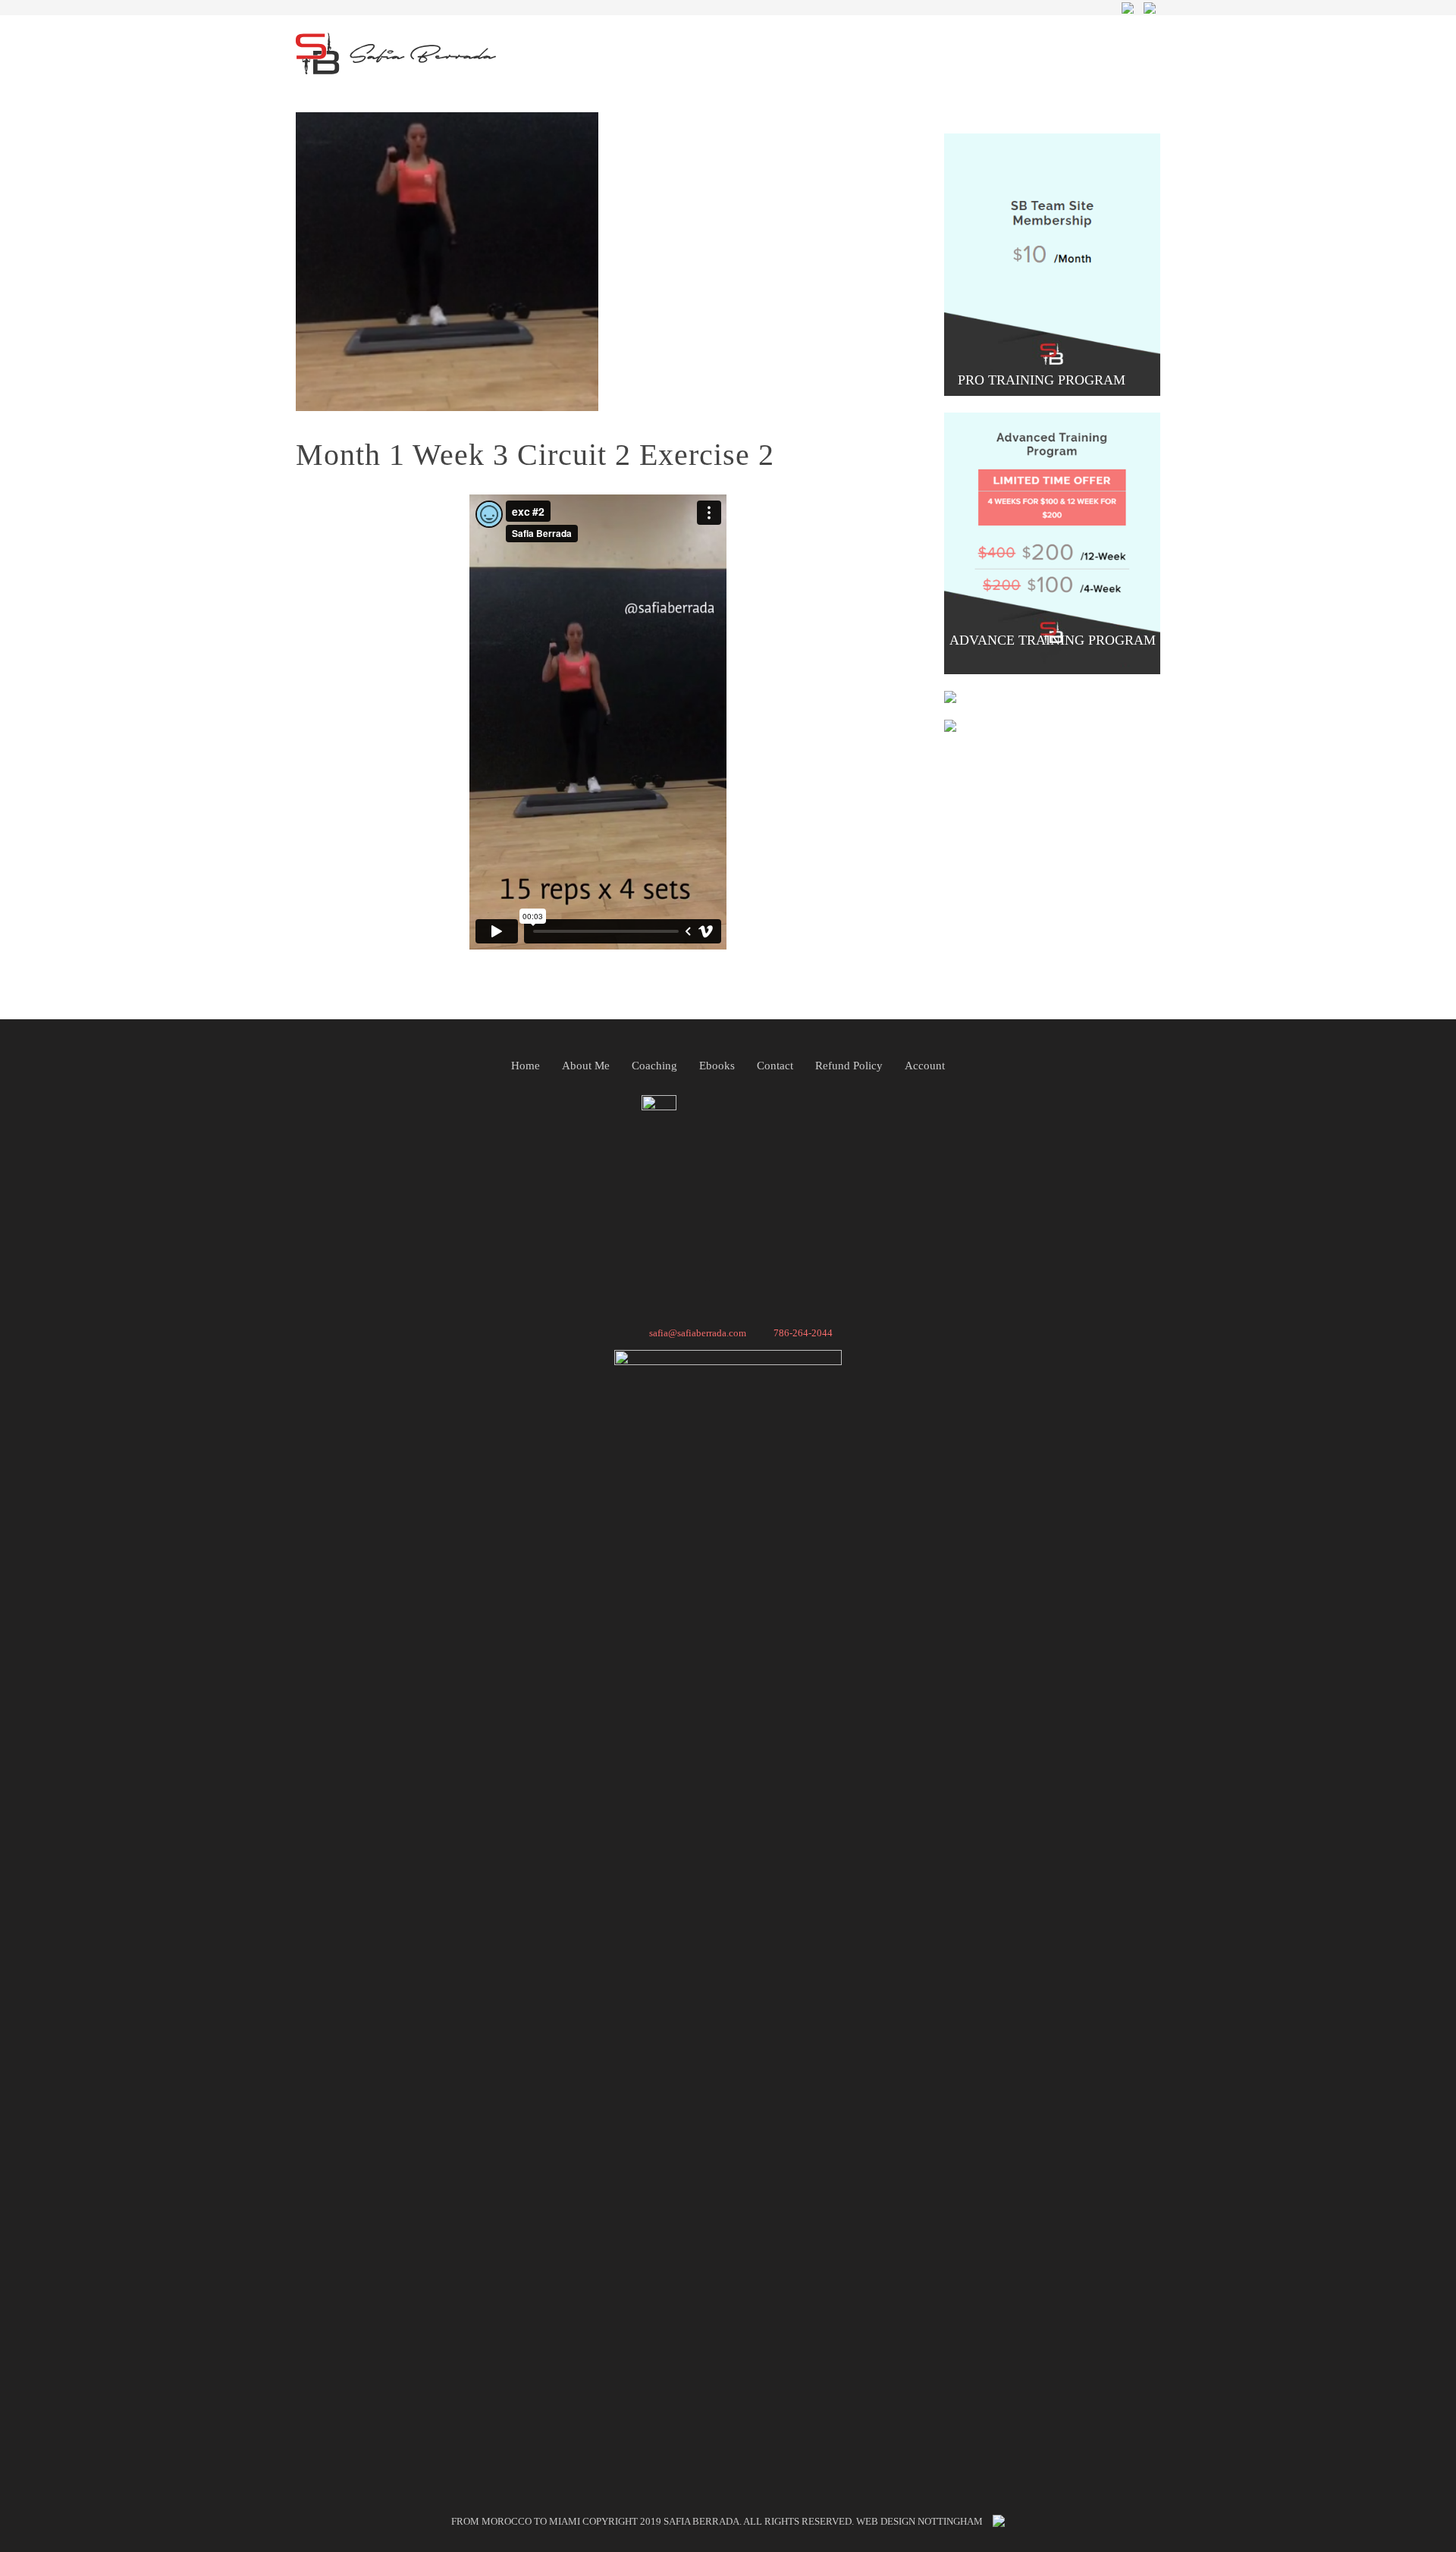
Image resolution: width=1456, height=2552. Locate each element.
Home (526, 1066)
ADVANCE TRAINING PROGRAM (1053, 640)
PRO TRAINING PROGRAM (1043, 380)
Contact (775, 1066)
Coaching (654, 1066)
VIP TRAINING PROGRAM (1043, 687)
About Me (586, 1066)
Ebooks (717, 1066)
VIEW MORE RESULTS (1043, 716)
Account (925, 1066)
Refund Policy (849, 1066)
